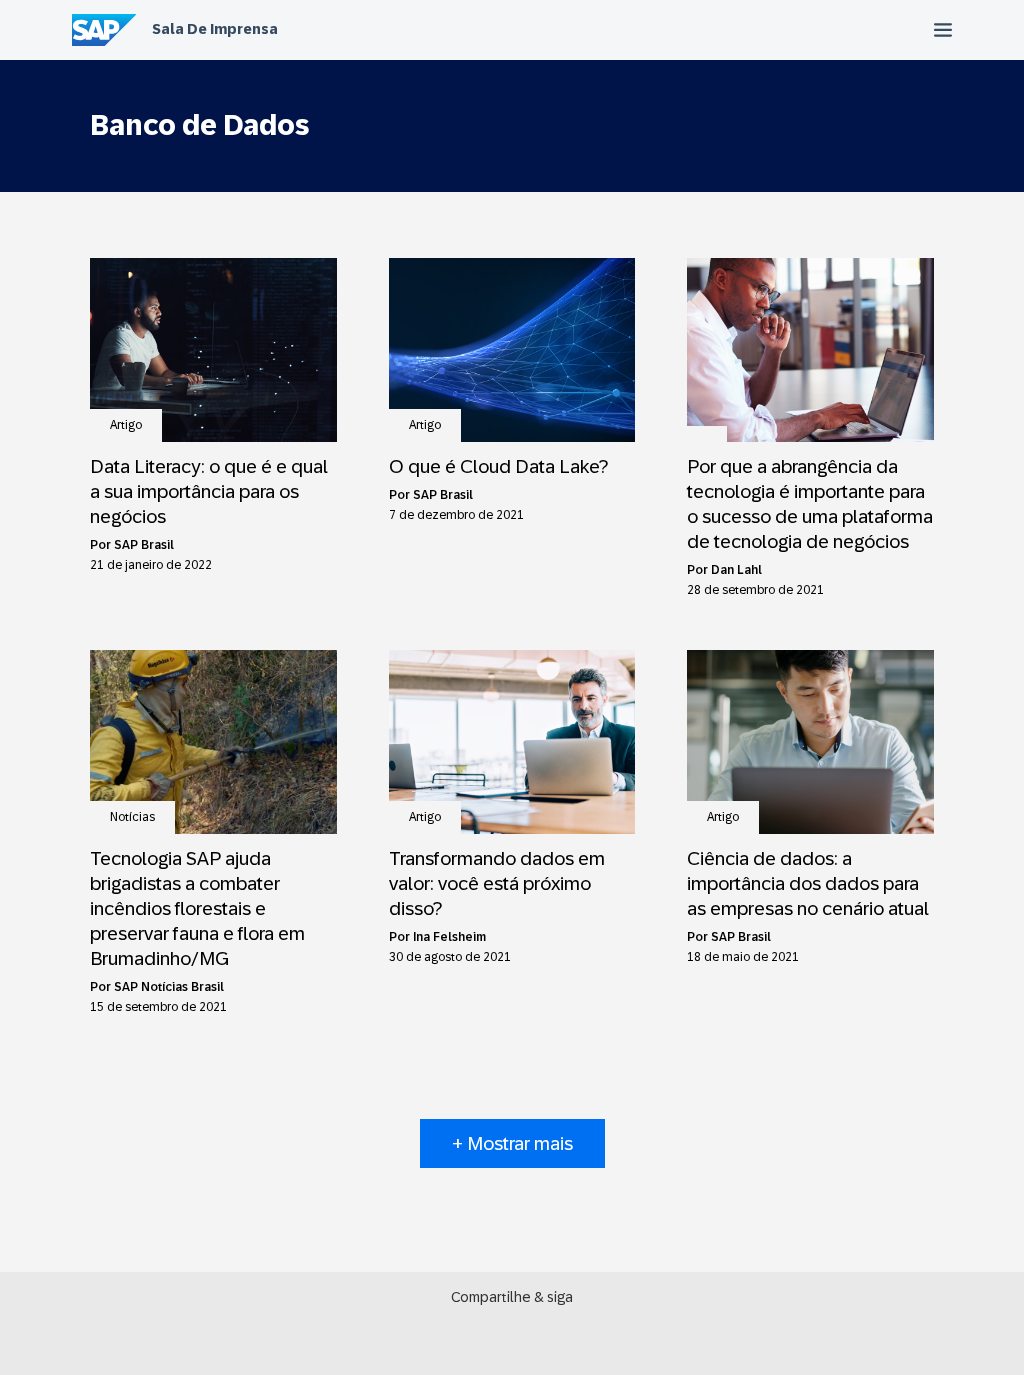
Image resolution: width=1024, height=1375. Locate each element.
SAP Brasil (144, 545)
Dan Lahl (736, 570)
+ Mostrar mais (512, 1143)
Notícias (132, 817)
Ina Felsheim (449, 937)
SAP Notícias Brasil (169, 987)
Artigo (126, 425)
